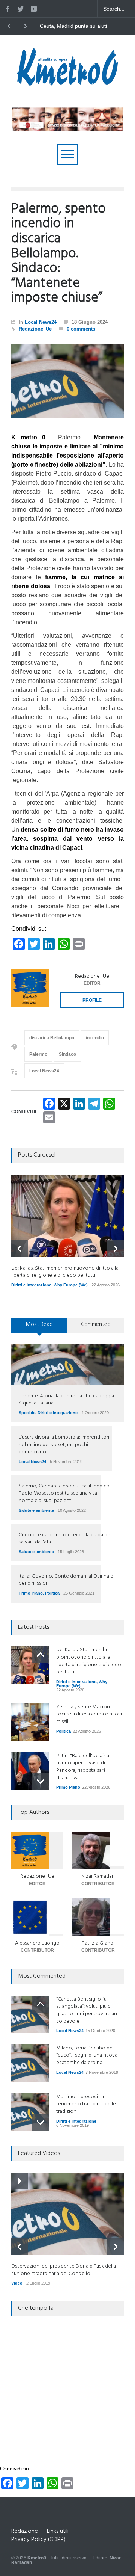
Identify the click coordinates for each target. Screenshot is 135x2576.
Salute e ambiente (36, 1510)
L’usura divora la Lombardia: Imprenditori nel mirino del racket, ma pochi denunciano (64, 1445)
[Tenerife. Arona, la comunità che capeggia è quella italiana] (67, 1364)
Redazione (25, 2531)
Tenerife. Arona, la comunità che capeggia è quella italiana (66, 1400)
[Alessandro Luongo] (37, 1917)
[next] (115, 1249)
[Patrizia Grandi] (98, 1917)
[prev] (20, 1249)
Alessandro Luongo (37, 1943)
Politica (52, 1593)
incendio (95, 1038)
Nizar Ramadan (98, 1876)
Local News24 (41, 322)
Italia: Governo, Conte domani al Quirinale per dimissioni (66, 1580)
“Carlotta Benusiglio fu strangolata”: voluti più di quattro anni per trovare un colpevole (87, 2010)
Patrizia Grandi (98, 1943)
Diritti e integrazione (31, 1285)
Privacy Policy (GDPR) (38, 2540)
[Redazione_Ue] (30, 988)
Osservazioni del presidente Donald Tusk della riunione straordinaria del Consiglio (64, 2270)
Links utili (58, 2531)
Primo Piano (31, 1593)
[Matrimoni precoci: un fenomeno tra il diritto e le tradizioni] (30, 2112)
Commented (96, 1324)
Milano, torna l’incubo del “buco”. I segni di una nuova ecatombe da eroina (87, 2055)
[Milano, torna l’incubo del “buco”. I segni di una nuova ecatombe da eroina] (30, 2063)
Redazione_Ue (35, 329)
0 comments (81, 329)
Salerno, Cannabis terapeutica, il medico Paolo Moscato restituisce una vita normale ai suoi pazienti (64, 1493)
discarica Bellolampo (52, 1038)
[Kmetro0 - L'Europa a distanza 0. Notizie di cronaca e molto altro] (67, 83)
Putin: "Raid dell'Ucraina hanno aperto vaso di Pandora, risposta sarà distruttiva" (83, 1767)
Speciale (27, 1413)
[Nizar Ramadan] (98, 1850)
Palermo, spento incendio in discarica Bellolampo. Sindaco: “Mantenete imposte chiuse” (58, 254)
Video (17, 2283)
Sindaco (67, 1054)
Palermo (38, 1054)
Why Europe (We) (71, 1285)
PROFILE (92, 1000)
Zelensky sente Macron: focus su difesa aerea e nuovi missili (73, 26)
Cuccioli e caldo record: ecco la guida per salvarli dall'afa (65, 1539)
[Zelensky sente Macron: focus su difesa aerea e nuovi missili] (30, 1722)
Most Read (39, 1324)
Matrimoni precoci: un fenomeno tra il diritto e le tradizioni (86, 2104)
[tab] (39, 1328)
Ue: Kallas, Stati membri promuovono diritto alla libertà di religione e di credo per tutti (65, 1272)
